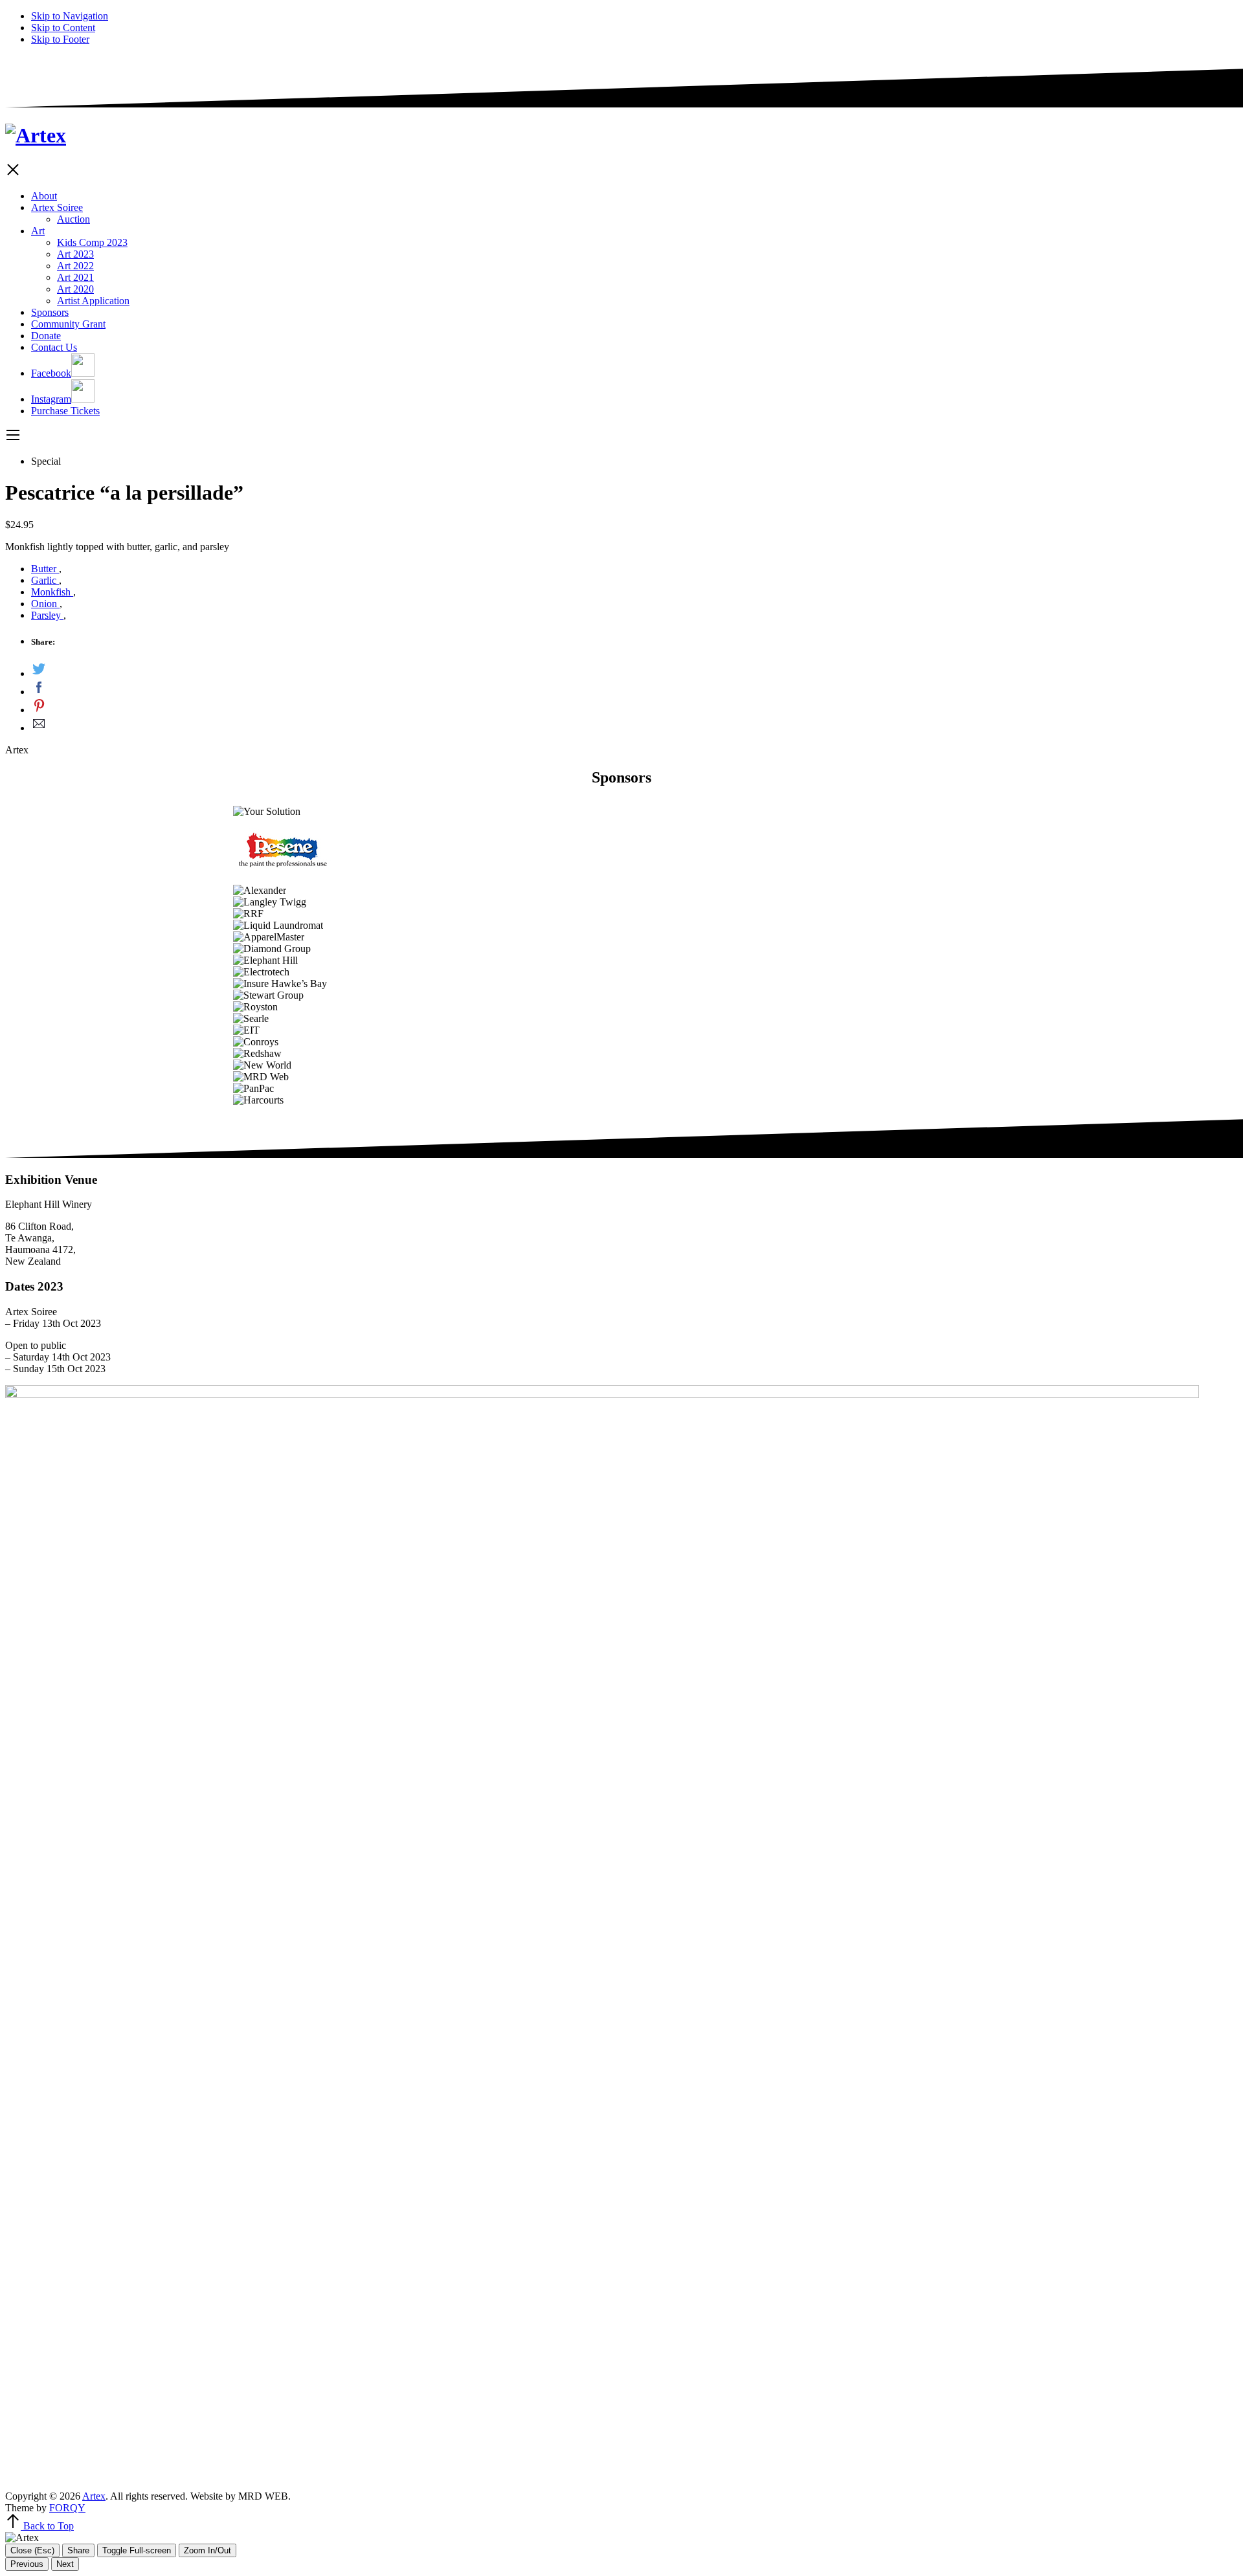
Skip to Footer (60, 39)
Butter (45, 569)
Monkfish (52, 592)
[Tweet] (634, 671)
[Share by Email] (634, 725)
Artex (94, 2496)
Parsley (47, 615)
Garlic (45, 580)
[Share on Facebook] (634, 689)
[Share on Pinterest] (634, 707)
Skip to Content (63, 28)
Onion (45, 604)
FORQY (67, 2508)
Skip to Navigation (70, 16)
